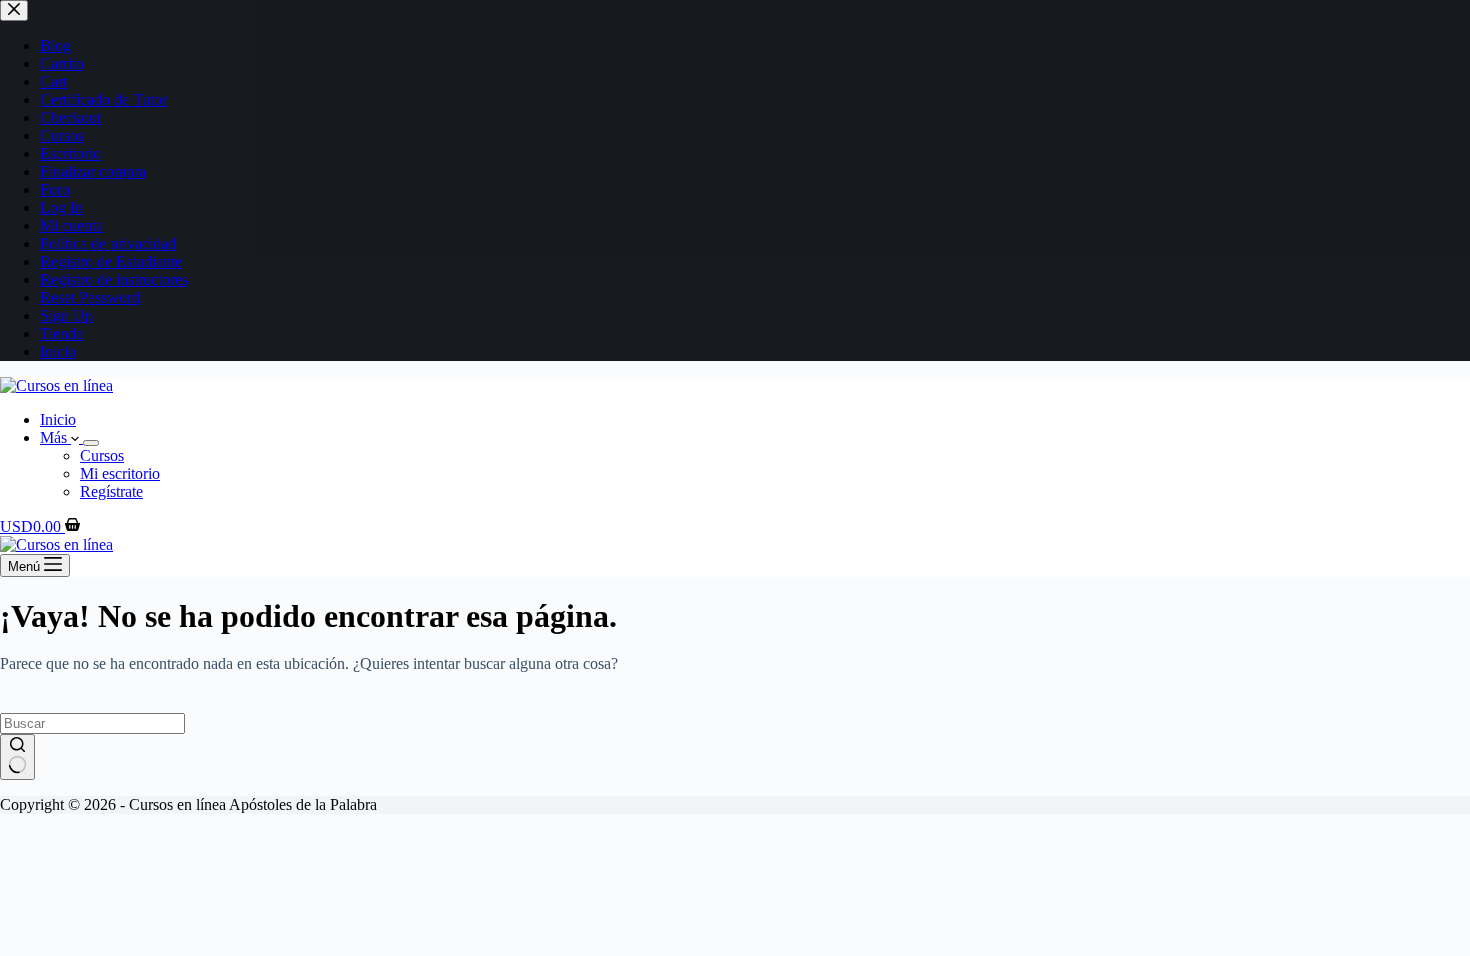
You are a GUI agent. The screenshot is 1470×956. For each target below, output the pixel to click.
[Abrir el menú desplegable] (91, 443)
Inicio (58, 419)
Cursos (102, 455)
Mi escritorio (120, 473)
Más (55, 437)
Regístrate (111, 491)
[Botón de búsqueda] (17, 757)
